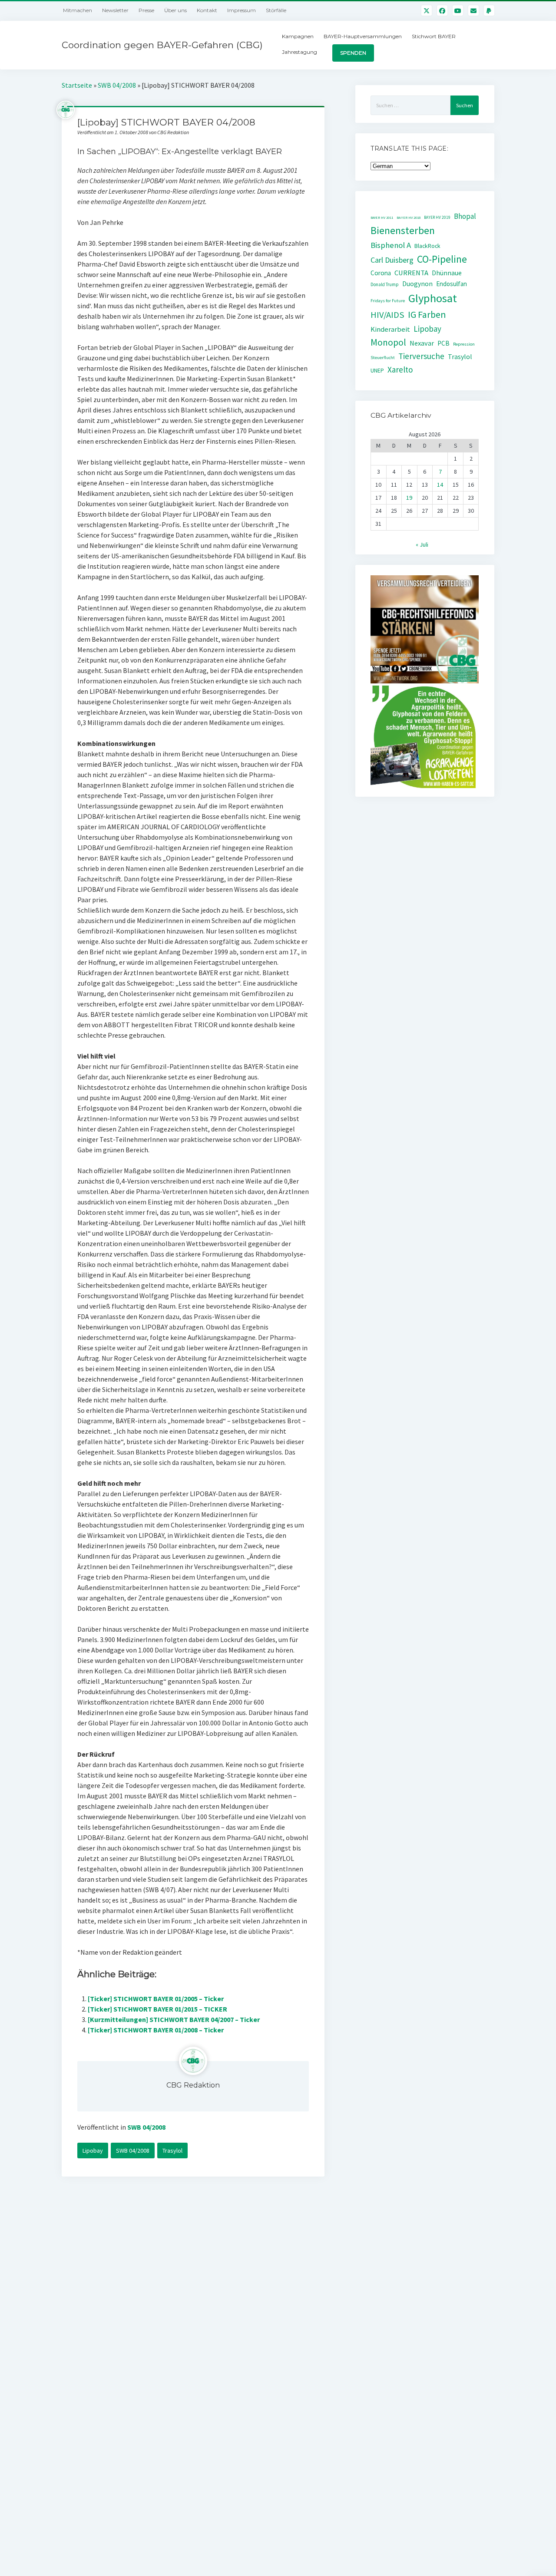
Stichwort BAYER (434, 36)
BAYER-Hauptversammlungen (363, 36)
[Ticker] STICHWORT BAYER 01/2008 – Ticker (156, 2030)
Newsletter (115, 10)
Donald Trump (385, 284)
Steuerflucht (383, 358)
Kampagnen (298, 36)
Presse (146, 10)
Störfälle (276, 10)
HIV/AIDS (387, 315)
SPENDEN (353, 53)
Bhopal (465, 216)
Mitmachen (78, 10)
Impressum (242, 10)
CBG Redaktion (193, 2085)
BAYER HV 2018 (409, 218)
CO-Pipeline (442, 259)
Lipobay (93, 2151)
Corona (381, 273)
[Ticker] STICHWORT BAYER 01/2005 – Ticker (156, 1999)
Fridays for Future (388, 301)
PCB (443, 343)
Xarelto (400, 369)
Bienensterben (403, 230)
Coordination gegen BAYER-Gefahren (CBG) (162, 45)
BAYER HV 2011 (382, 218)
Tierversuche (421, 356)
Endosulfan (452, 284)
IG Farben (427, 315)
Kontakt (207, 10)
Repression (464, 344)
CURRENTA (411, 273)
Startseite (77, 85)
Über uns (175, 10)
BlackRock (427, 246)
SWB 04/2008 (117, 85)
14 (440, 485)
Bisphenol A (391, 245)
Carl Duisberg (392, 260)
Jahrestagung (300, 52)
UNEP (377, 371)
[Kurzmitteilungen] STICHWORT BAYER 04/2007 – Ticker (174, 2019)
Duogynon (417, 284)
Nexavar (422, 343)
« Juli (422, 544)
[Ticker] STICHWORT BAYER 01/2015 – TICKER (157, 2009)
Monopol (388, 342)
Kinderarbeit (390, 329)
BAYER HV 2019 (437, 218)
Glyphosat (433, 298)
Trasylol (172, 2151)
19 (409, 498)
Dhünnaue (447, 273)
